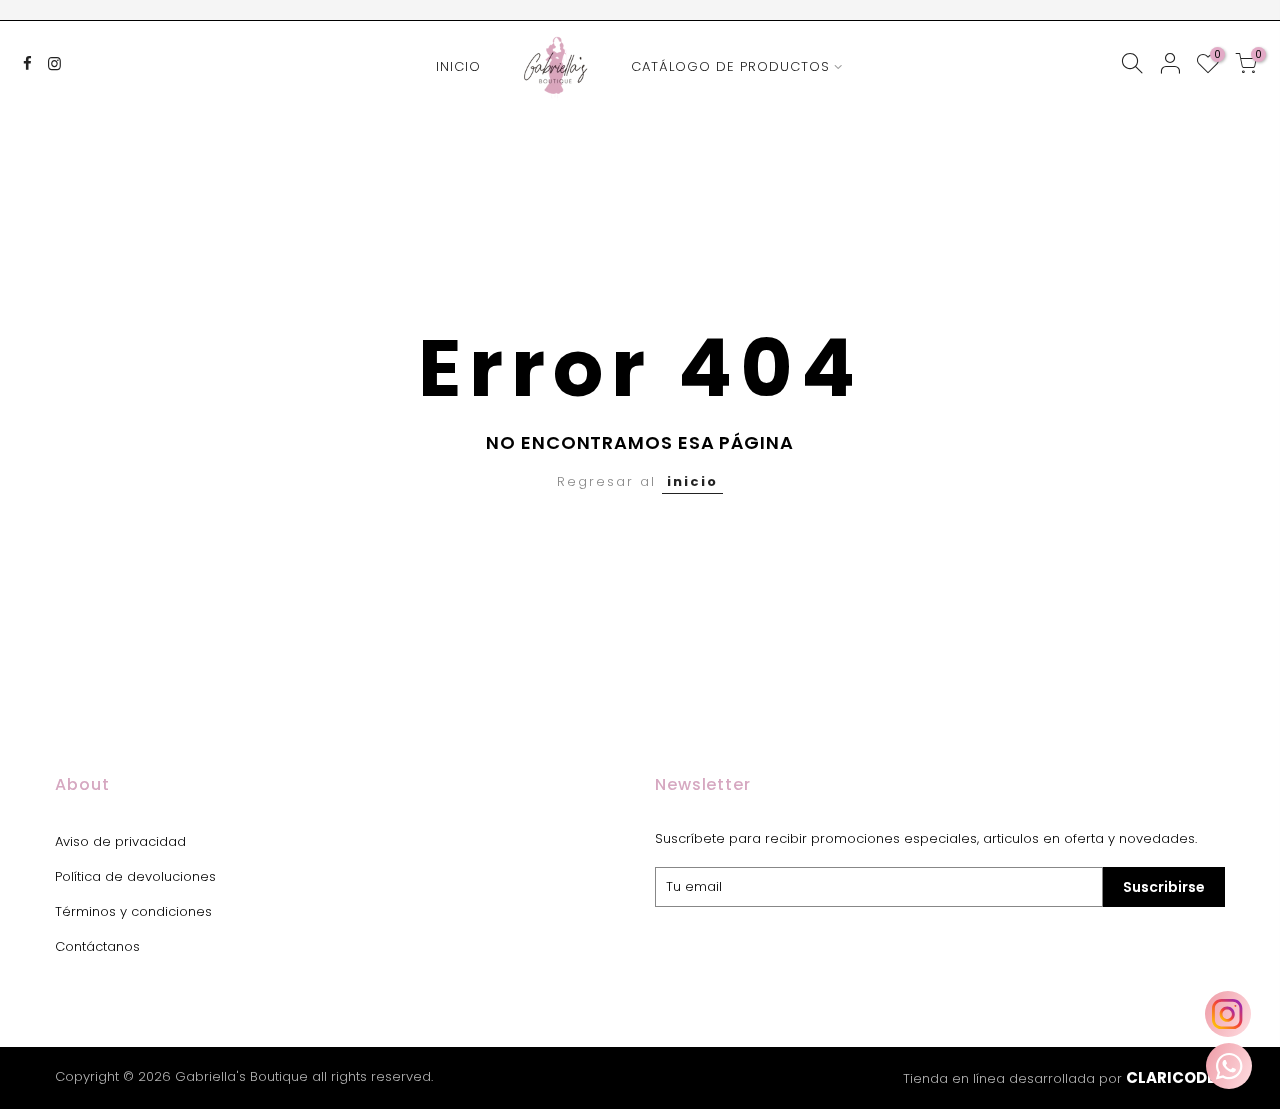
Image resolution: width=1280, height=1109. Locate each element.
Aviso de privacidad (120, 841)
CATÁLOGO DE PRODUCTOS (730, 66)
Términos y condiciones (133, 911)
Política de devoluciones (135, 876)
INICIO (458, 66)
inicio (692, 481)
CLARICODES (1175, 1077)
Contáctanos (97, 946)
